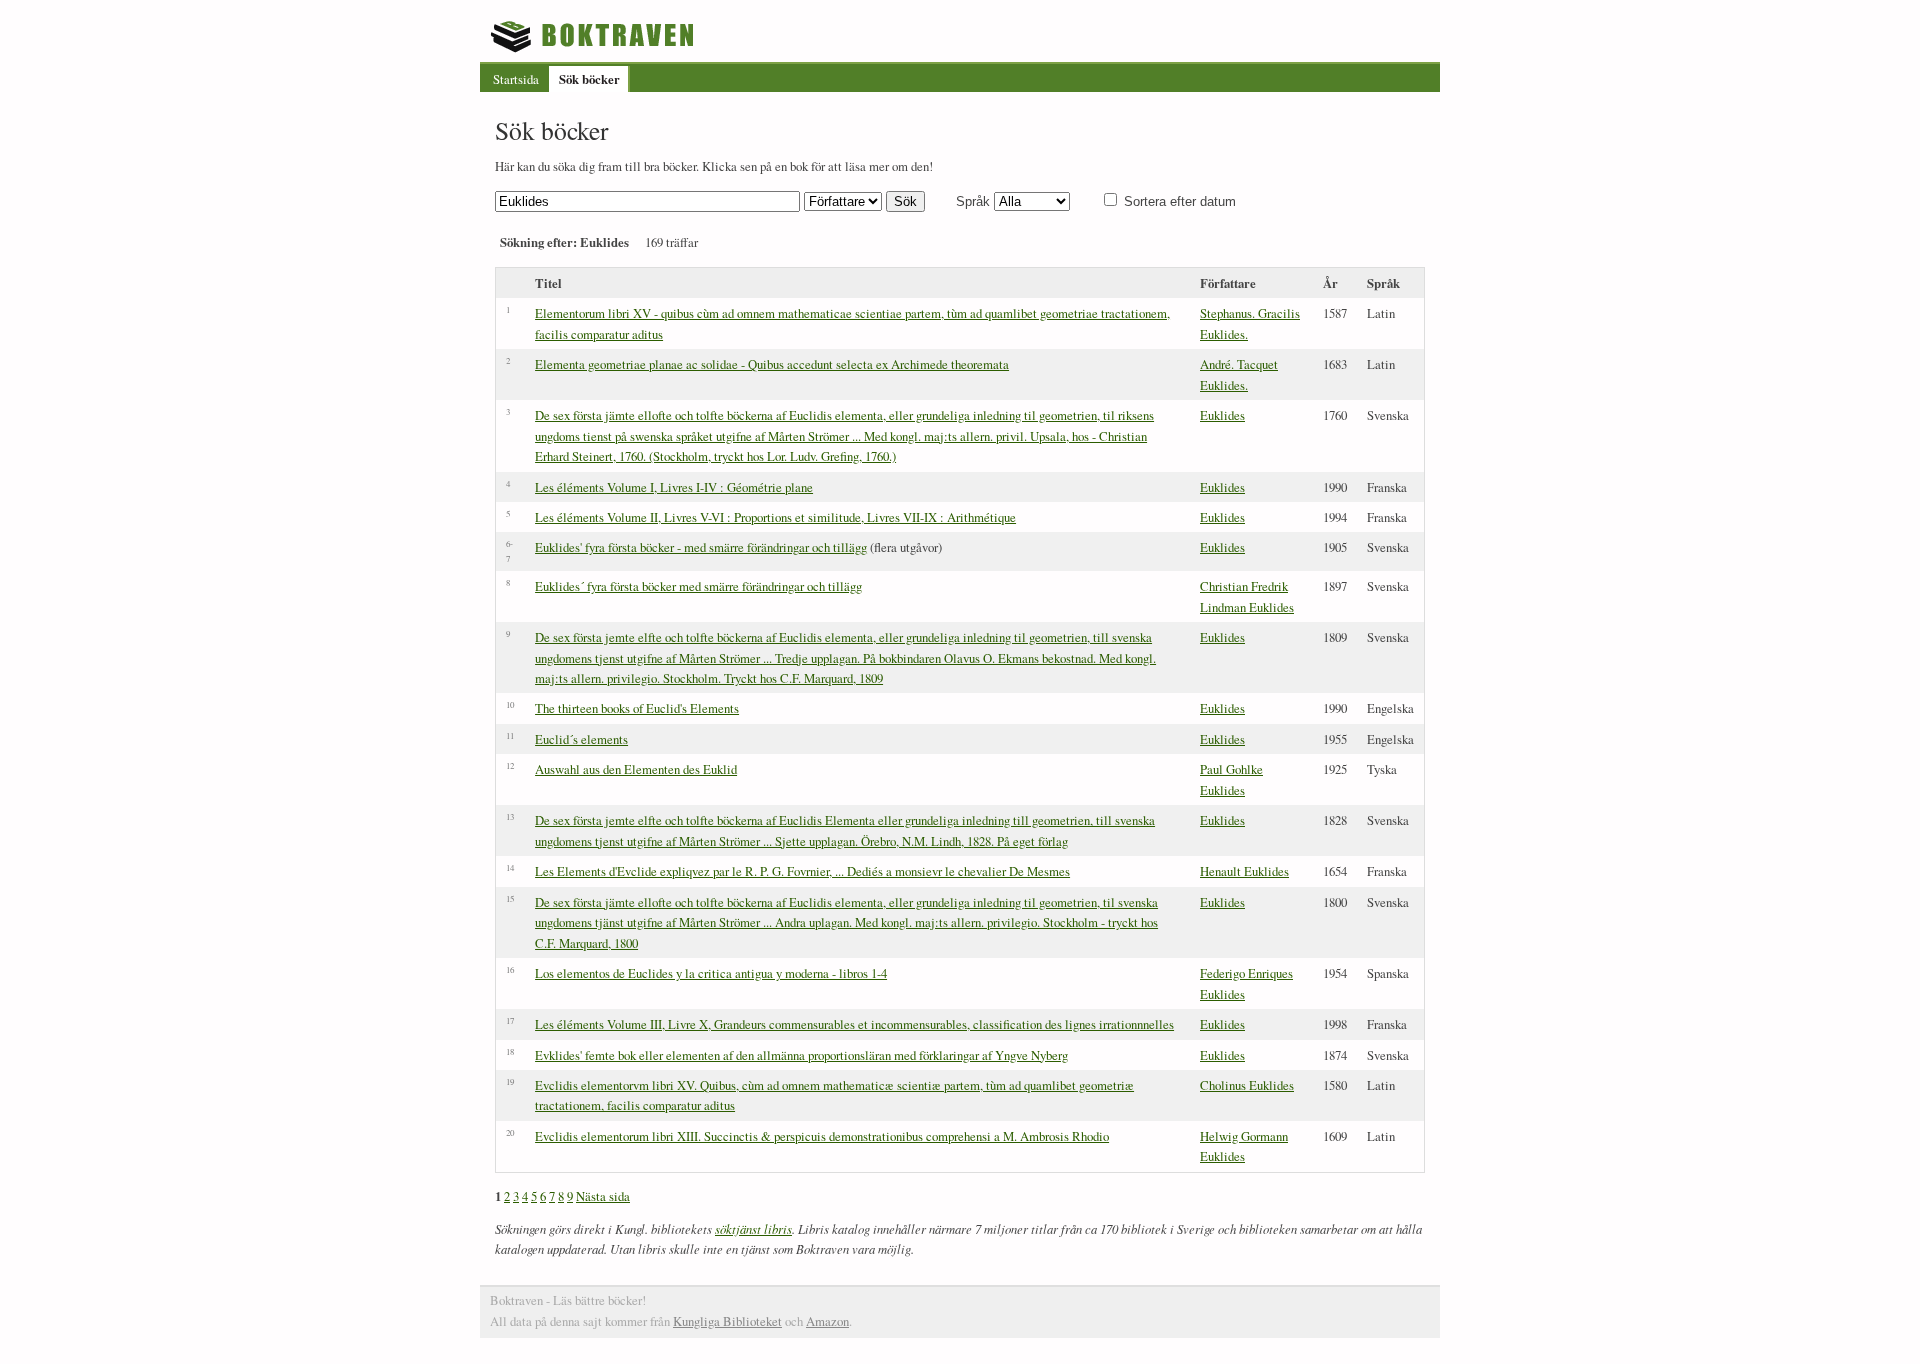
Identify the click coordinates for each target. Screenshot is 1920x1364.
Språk (973, 201)
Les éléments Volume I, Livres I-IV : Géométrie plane (674, 487)
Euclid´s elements (581, 739)
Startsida (516, 79)
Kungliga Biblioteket (727, 1321)
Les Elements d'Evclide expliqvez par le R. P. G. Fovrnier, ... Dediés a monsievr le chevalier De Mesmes (802, 871)
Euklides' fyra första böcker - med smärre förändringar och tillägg (701, 547)
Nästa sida (603, 1196)
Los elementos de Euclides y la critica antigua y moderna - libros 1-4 (711, 973)
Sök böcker (589, 79)
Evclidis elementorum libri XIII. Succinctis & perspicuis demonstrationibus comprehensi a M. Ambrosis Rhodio (822, 1136)
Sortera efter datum (1180, 201)
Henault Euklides (1244, 871)
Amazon (827, 1321)
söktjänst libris (753, 1228)
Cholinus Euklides (1247, 1085)
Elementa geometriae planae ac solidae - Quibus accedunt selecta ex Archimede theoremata (772, 364)
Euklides (1222, 415)
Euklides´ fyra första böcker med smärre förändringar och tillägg (698, 586)
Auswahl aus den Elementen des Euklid (636, 769)
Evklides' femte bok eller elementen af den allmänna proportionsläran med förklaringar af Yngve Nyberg (801, 1055)
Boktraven (594, 36)
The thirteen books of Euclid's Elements (637, 708)
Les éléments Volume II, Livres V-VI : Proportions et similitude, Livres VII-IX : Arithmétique (775, 517)
